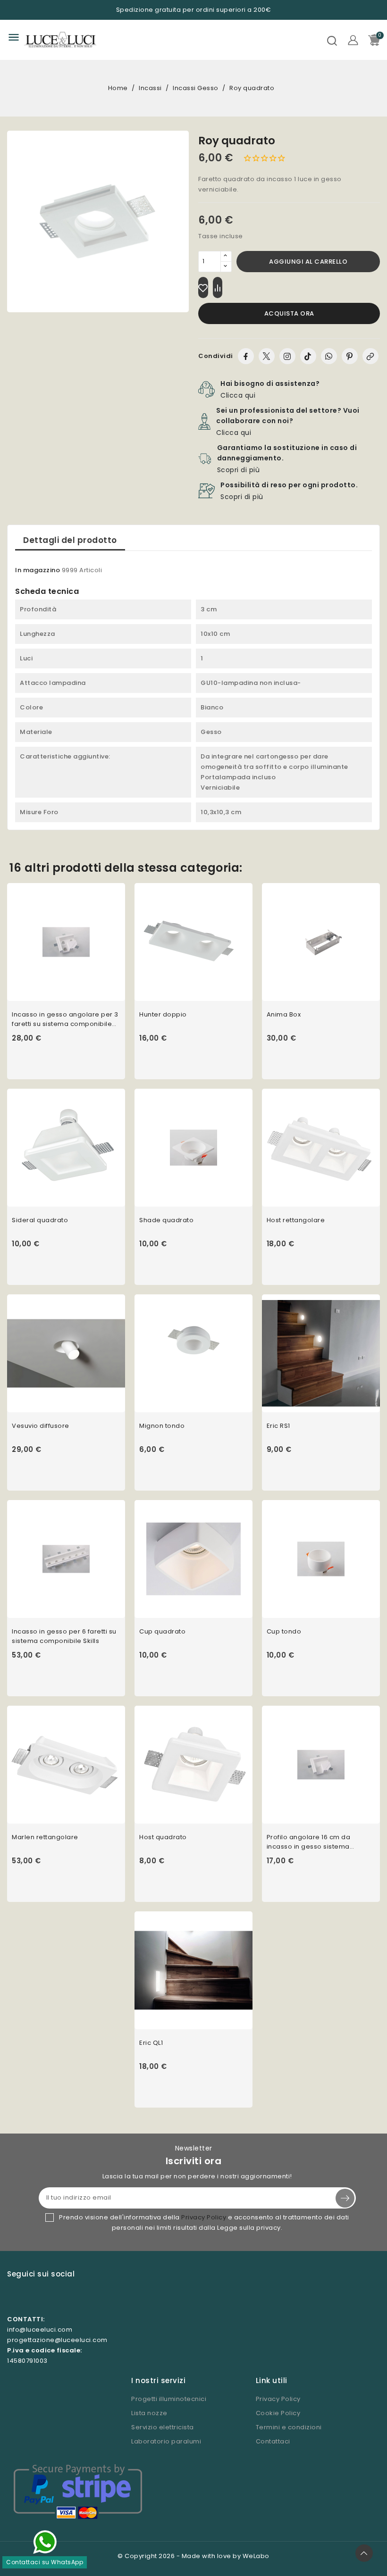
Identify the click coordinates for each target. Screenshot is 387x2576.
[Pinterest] (350, 356)
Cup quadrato (162, 1631)
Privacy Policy (204, 2217)
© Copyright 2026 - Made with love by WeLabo (193, 2556)
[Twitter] (267, 356)
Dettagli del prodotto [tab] (70, 540)
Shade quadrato (166, 1220)
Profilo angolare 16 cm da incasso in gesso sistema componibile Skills (309, 1842)
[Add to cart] (122, 950)
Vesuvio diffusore (41, 1426)
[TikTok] (308, 356)
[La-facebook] (31, 2297)
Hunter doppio (163, 1014)
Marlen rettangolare (45, 1837)
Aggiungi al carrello (308, 262)
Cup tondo (284, 1631)
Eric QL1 (151, 2043)
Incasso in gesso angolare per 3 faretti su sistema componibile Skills (65, 1019)
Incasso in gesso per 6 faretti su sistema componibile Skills (64, 1636)
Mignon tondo (162, 1426)
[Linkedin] (71, 2297)
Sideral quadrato (40, 1220)
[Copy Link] (370, 356)
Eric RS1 (278, 1426)
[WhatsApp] (329, 356)
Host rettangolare (296, 1220)
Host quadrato (163, 1837)
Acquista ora (289, 313)
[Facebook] (246, 356)
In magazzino (38, 570)
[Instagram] (287, 356)
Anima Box (284, 1014)
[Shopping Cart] (374, 40)
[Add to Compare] (218, 288)
